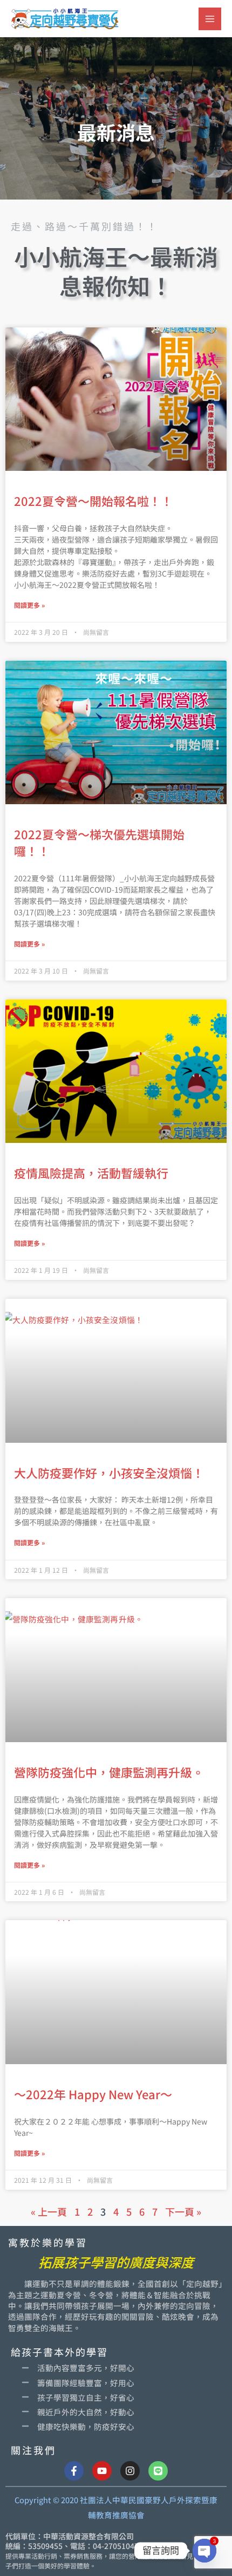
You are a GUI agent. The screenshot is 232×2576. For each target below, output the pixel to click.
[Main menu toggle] (210, 19)
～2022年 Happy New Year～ (93, 2094)
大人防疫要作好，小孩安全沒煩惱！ (109, 1472)
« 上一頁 (49, 2211)
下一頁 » (183, 2211)
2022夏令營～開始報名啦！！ (93, 501)
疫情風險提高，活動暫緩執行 (91, 1173)
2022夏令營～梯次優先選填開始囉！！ (99, 842)
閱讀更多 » (29, 605)
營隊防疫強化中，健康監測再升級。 (109, 1772)
